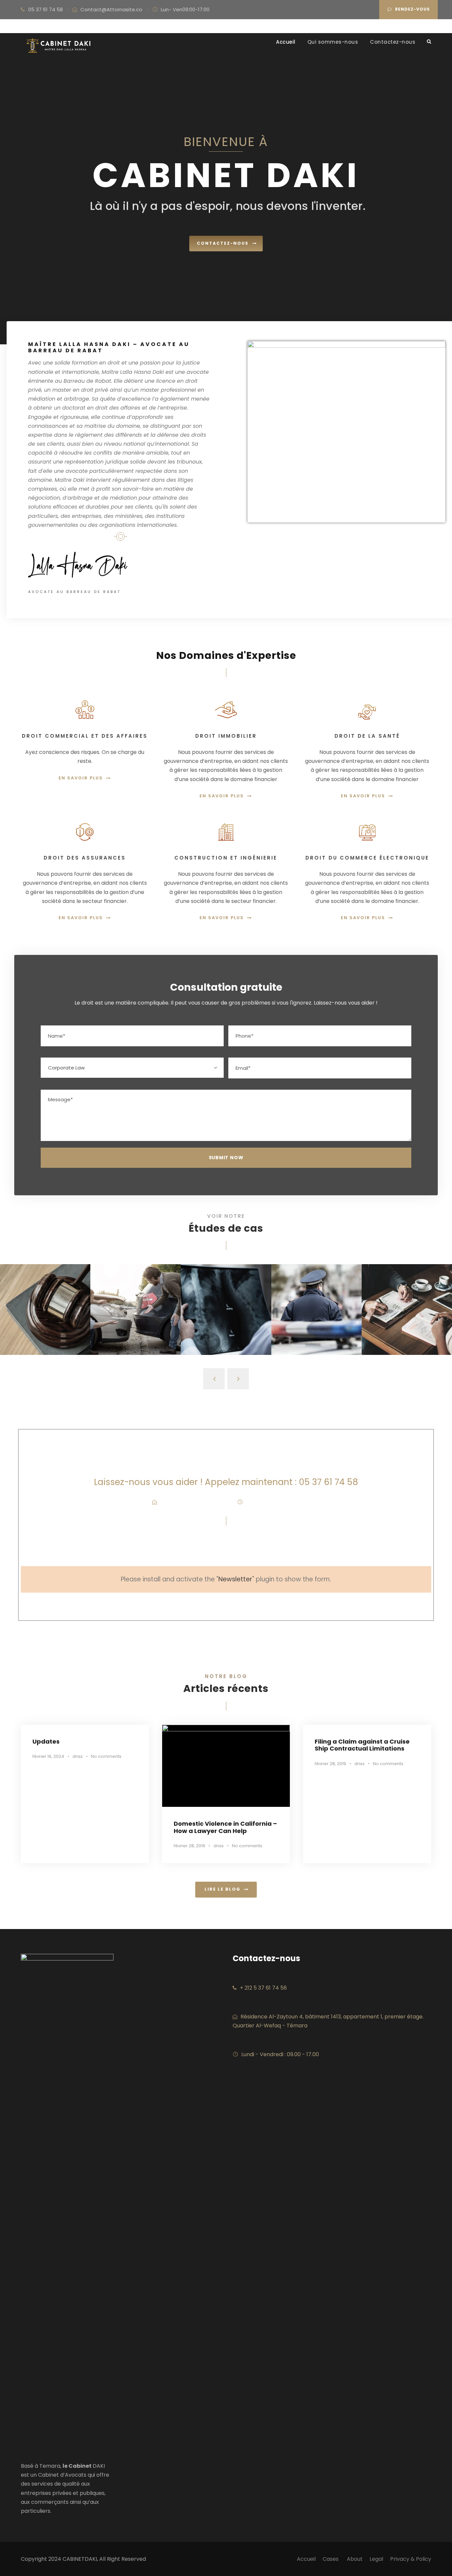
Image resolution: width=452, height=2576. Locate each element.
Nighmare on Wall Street (407, 1314)
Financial (45, 1328)
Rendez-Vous (412, 9)
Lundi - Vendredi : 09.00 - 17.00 (280, 2054)
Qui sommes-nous (333, 42)
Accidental (136, 1328)
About (355, 2559)
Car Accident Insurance (136, 1314)
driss (78, 1756)
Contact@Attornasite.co (111, 9)
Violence (407, 1328)
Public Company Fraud (316, 1314)
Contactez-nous (393, 42)
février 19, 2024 (48, 1756)
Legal (376, 2559)
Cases (331, 2559)
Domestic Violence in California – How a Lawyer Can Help (225, 1827)
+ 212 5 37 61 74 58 (263, 1988)
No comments (106, 1756)
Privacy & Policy (411, 2559)
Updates (46, 1741)
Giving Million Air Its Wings (45, 1314)
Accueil (286, 42)
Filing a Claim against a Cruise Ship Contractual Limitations (362, 1745)
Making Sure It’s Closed (226, 1314)
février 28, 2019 (189, 1846)
